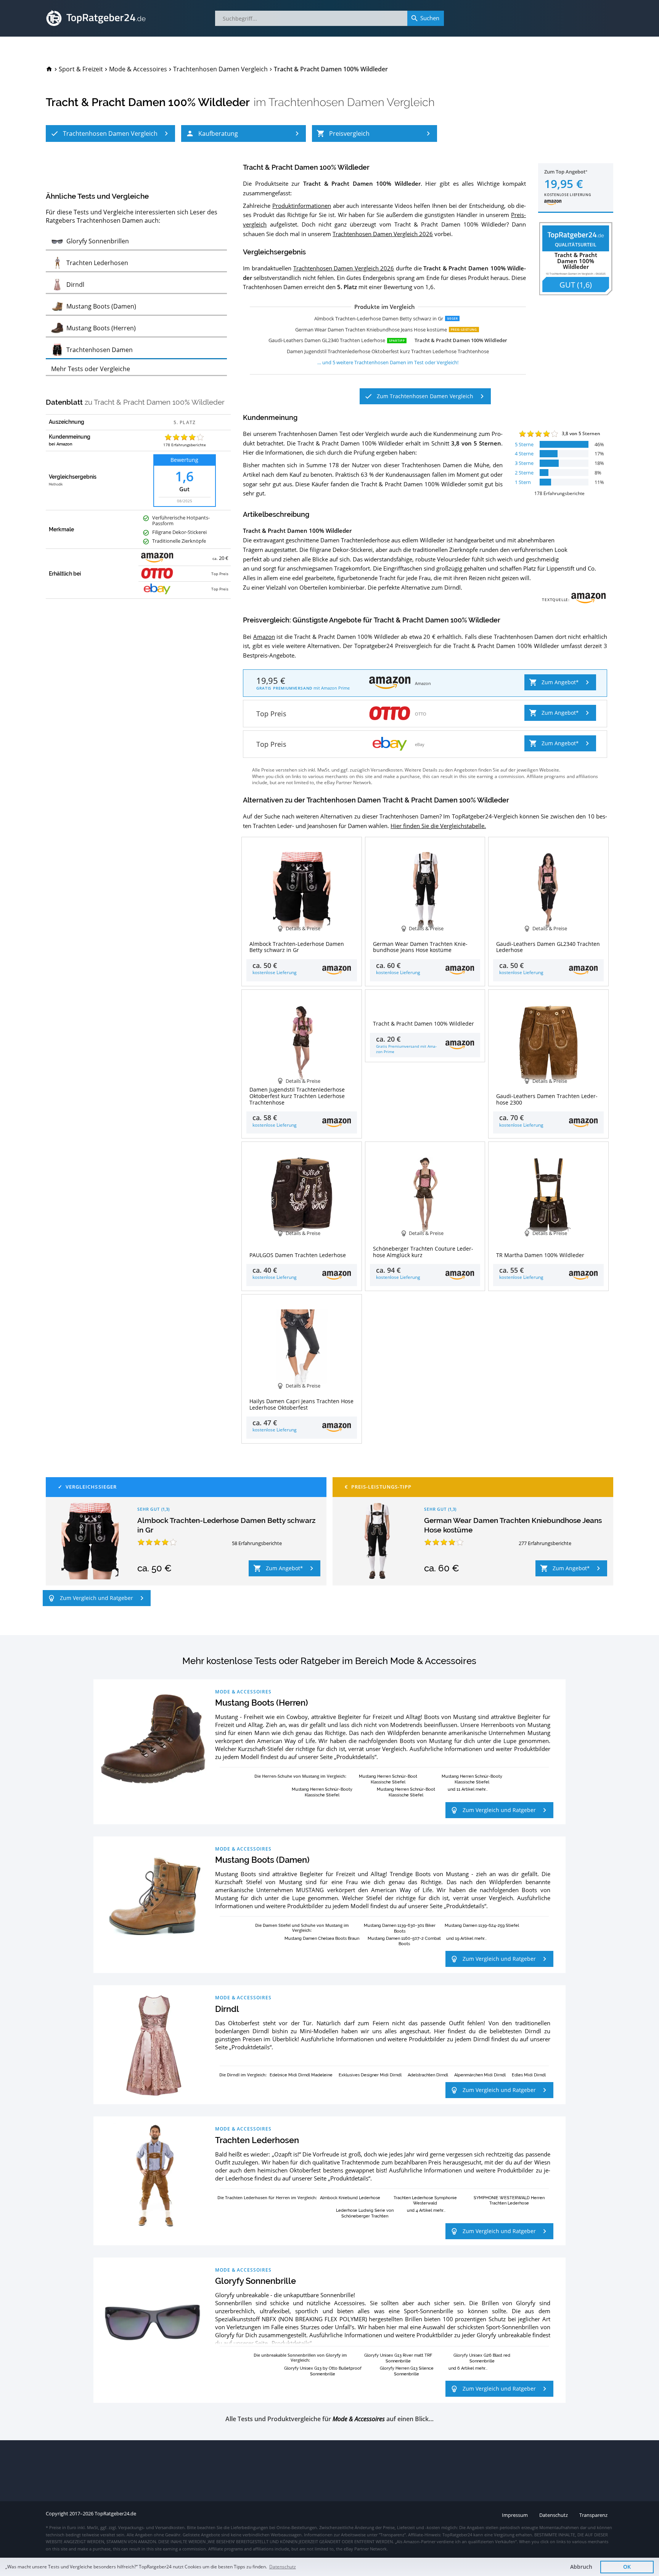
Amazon (264, 637)
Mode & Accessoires (243, 1692)
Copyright (57, 2514)
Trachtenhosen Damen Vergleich (352, 102)
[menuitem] (49, 69)
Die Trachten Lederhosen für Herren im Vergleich (267, 2197)
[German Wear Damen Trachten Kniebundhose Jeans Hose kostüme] (377, 1541)
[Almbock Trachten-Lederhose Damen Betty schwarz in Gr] (90, 1541)
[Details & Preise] (425, 1002)
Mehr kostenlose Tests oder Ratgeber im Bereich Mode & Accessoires (329, 1661)
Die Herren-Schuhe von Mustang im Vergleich (300, 1776)
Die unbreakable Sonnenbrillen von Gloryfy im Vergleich (300, 2357)
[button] (110, 133)
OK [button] (627, 2567)
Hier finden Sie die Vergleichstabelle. (438, 826)
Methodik (56, 484)
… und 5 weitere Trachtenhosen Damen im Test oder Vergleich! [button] (388, 362)
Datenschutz (283, 2567)
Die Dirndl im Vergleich (242, 2075)
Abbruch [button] (581, 2567)
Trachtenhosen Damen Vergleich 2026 (383, 234)
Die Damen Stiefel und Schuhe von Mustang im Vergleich (302, 1928)
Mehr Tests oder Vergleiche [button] (91, 369)
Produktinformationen (302, 206)
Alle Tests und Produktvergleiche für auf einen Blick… (329, 2419)
